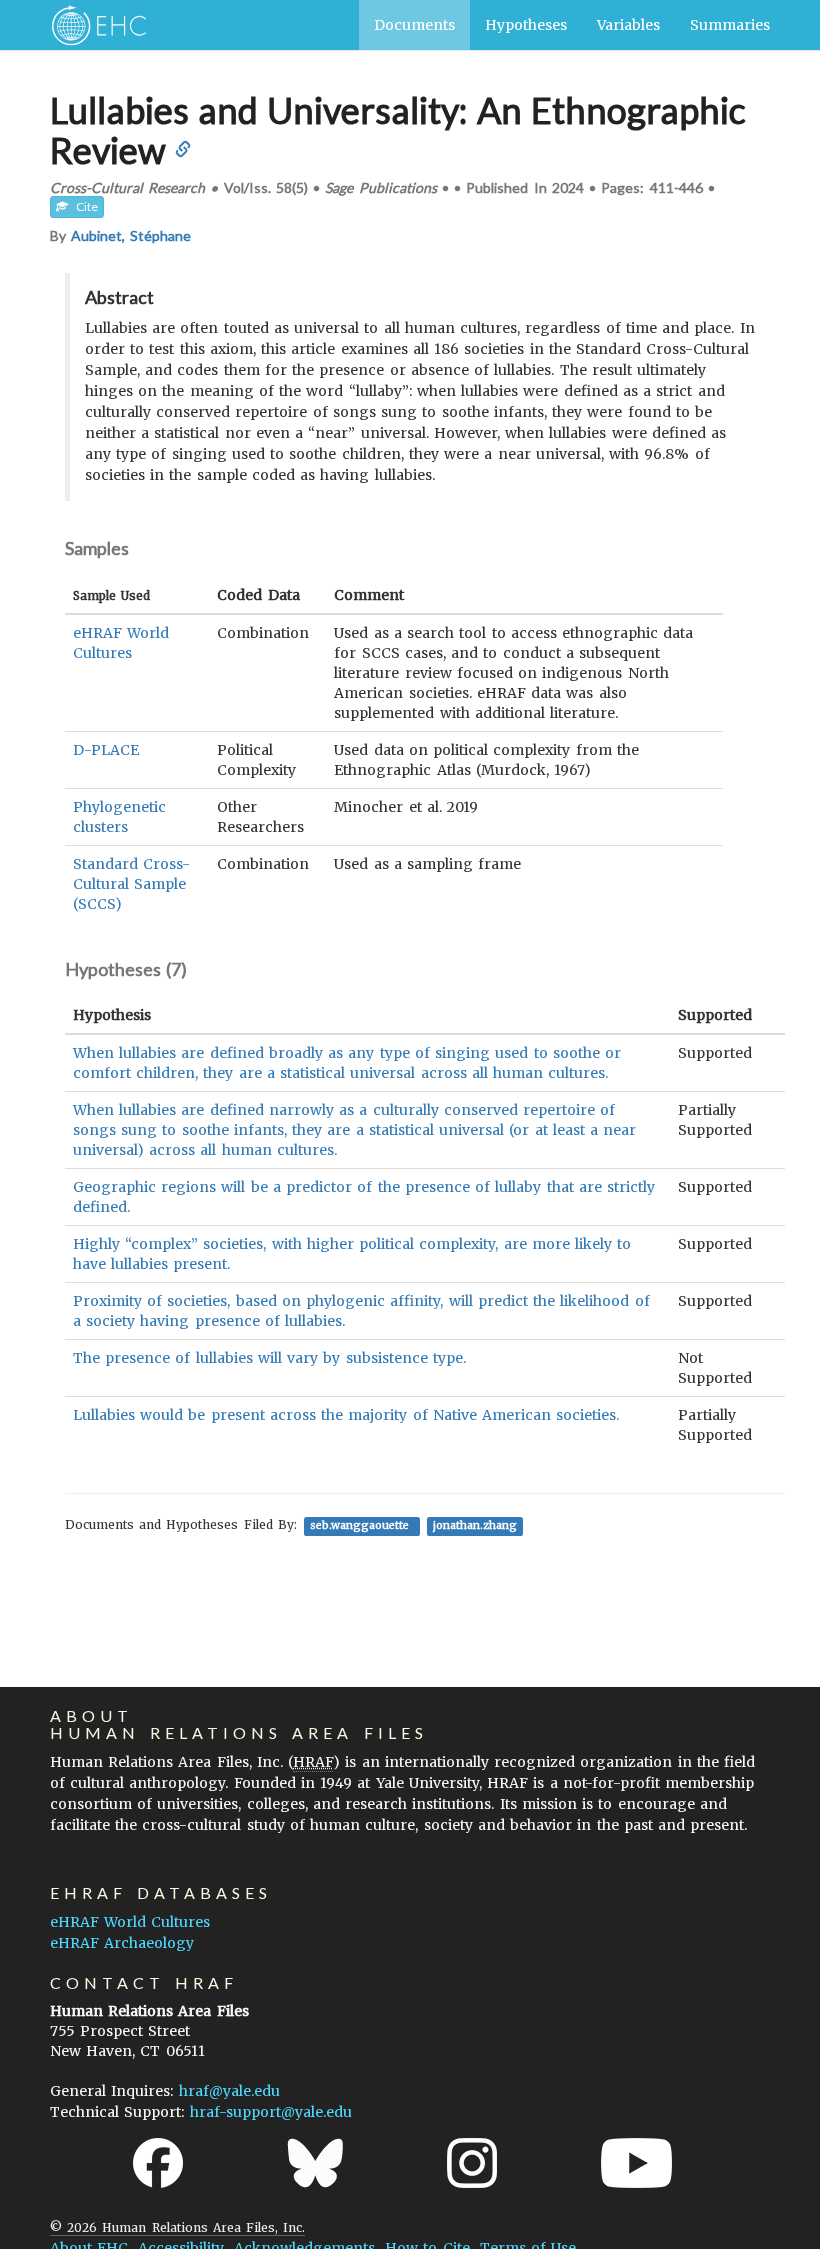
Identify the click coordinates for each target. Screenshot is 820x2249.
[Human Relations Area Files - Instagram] (472, 2163)
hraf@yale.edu (229, 2091)
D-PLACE (106, 750)
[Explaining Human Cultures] (92, 25)
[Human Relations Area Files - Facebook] (158, 2163)
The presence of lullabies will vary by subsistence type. (269, 1358)
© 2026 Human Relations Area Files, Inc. (177, 2227)
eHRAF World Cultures (130, 1922)
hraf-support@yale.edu (271, 2112)
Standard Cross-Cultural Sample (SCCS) (131, 884)
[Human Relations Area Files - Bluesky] (315, 2163)
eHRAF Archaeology (122, 1943)
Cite (83, 206)
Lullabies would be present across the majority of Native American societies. (346, 1415)
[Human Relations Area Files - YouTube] (636, 2163)
